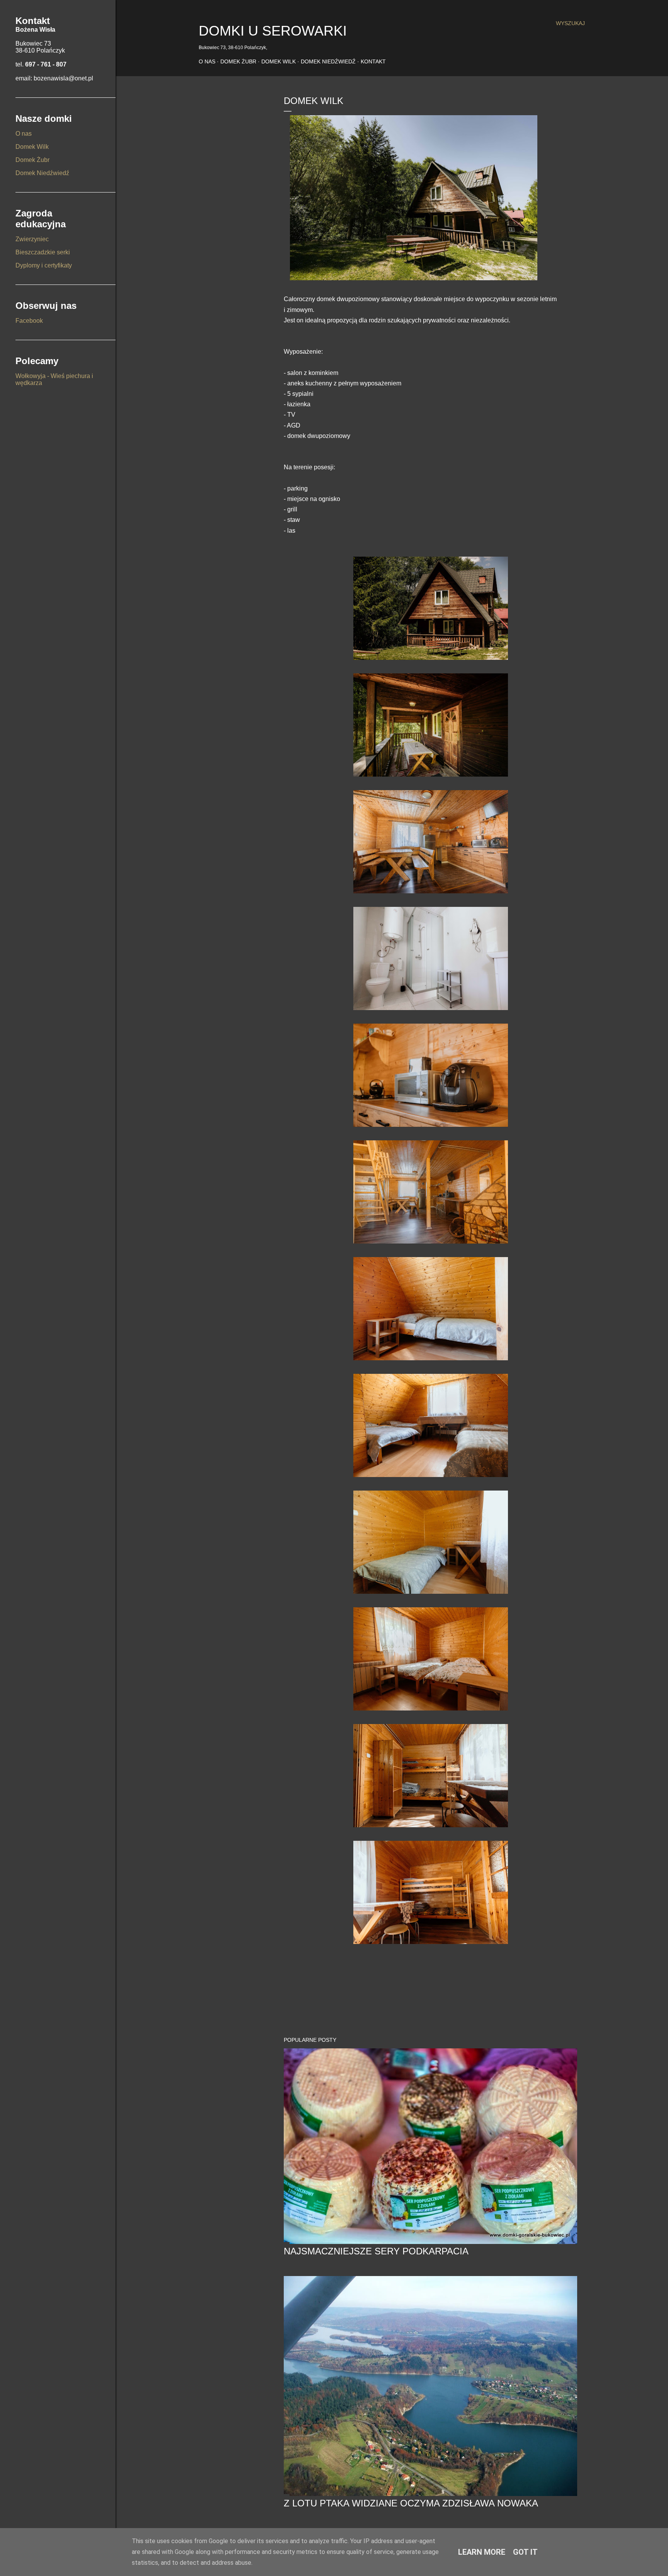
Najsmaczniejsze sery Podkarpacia (376, 2251)
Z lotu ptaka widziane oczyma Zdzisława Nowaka (411, 2503)
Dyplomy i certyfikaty (44, 265)
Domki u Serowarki (273, 31)
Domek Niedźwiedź (328, 61)
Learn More (482, 2552)
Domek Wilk (279, 61)
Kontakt (373, 61)
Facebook (29, 321)
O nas (207, 61)
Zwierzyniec (32, 239)
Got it (525, 2552)
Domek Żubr (238, 61)
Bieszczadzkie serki (43, 252)
